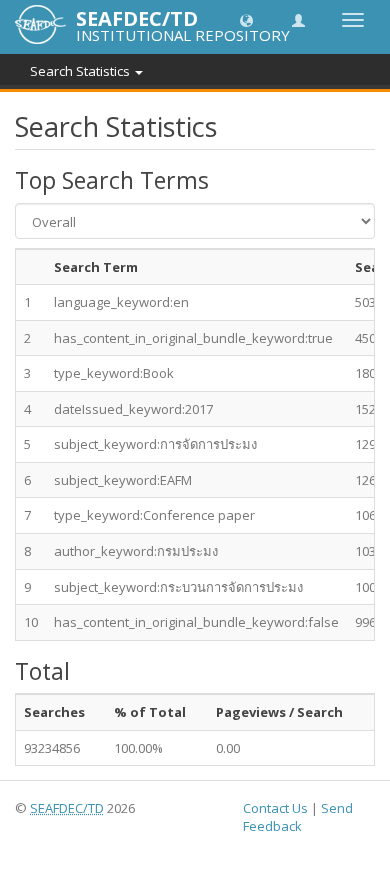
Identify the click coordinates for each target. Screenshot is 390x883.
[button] (246, 19)
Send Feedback (298, 817)
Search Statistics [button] (81, 71)
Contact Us (275, 808)
